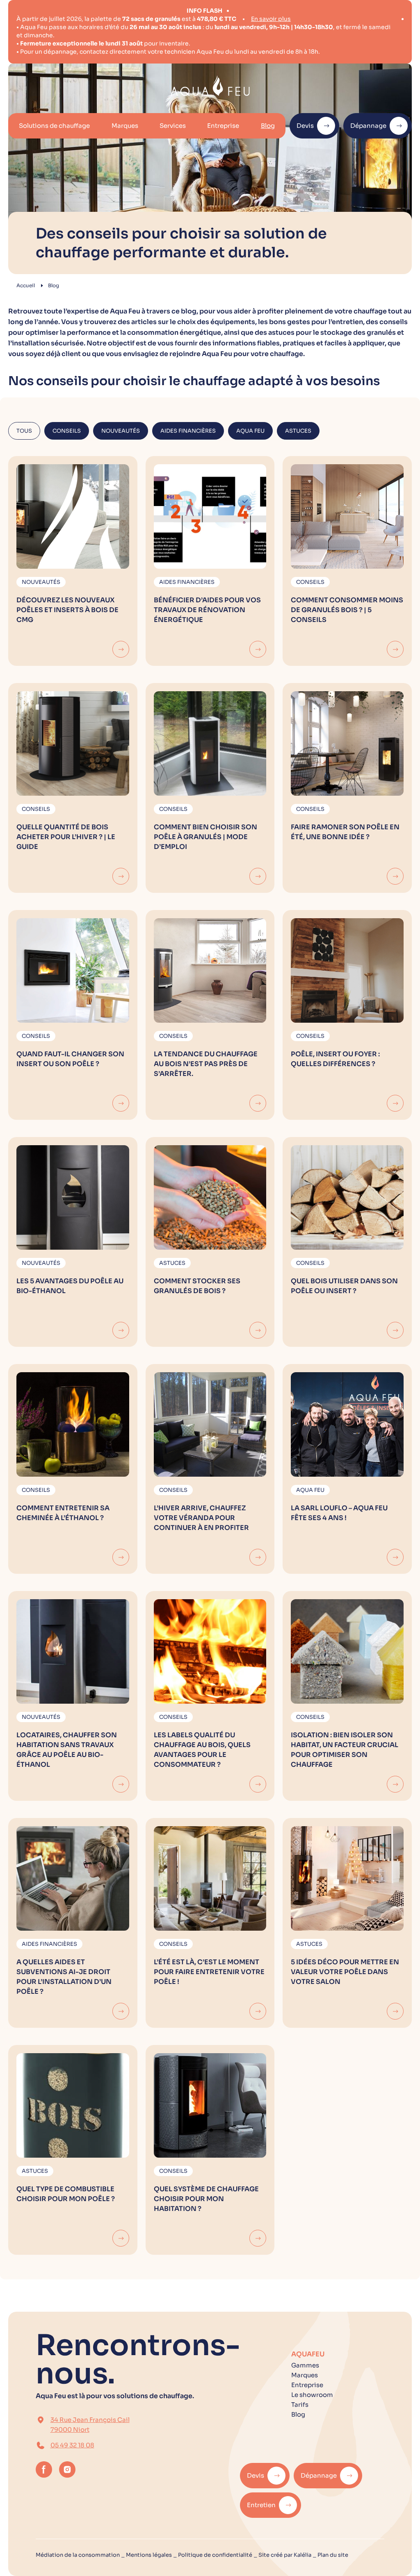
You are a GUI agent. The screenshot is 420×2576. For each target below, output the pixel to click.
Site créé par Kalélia (285, 2555)
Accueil (26, 285)
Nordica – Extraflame (68, 45)
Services (173, 126)
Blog (268, 126)
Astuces (298, 431)
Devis (305, 126)
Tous (24, 431)
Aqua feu (250, 431)
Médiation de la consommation (78, 2555)
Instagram (67, 2469)
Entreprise (223, 126)
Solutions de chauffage (54, 126)
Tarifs (300, 2405)
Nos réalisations (174, 19)
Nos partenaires (60, 19)
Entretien (261, 2505)
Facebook (44, 2469)
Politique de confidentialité (215, 2555)
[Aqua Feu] (210, 86)
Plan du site (333, 2555)
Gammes (305, 2365)
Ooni (155, 45)
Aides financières (188, 431)
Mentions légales (149, 2555)
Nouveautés (121, 431)
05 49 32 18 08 (72, 2445)
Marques (125, 126)
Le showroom (312, 2395)
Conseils (67, 431)
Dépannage (368, 126)
